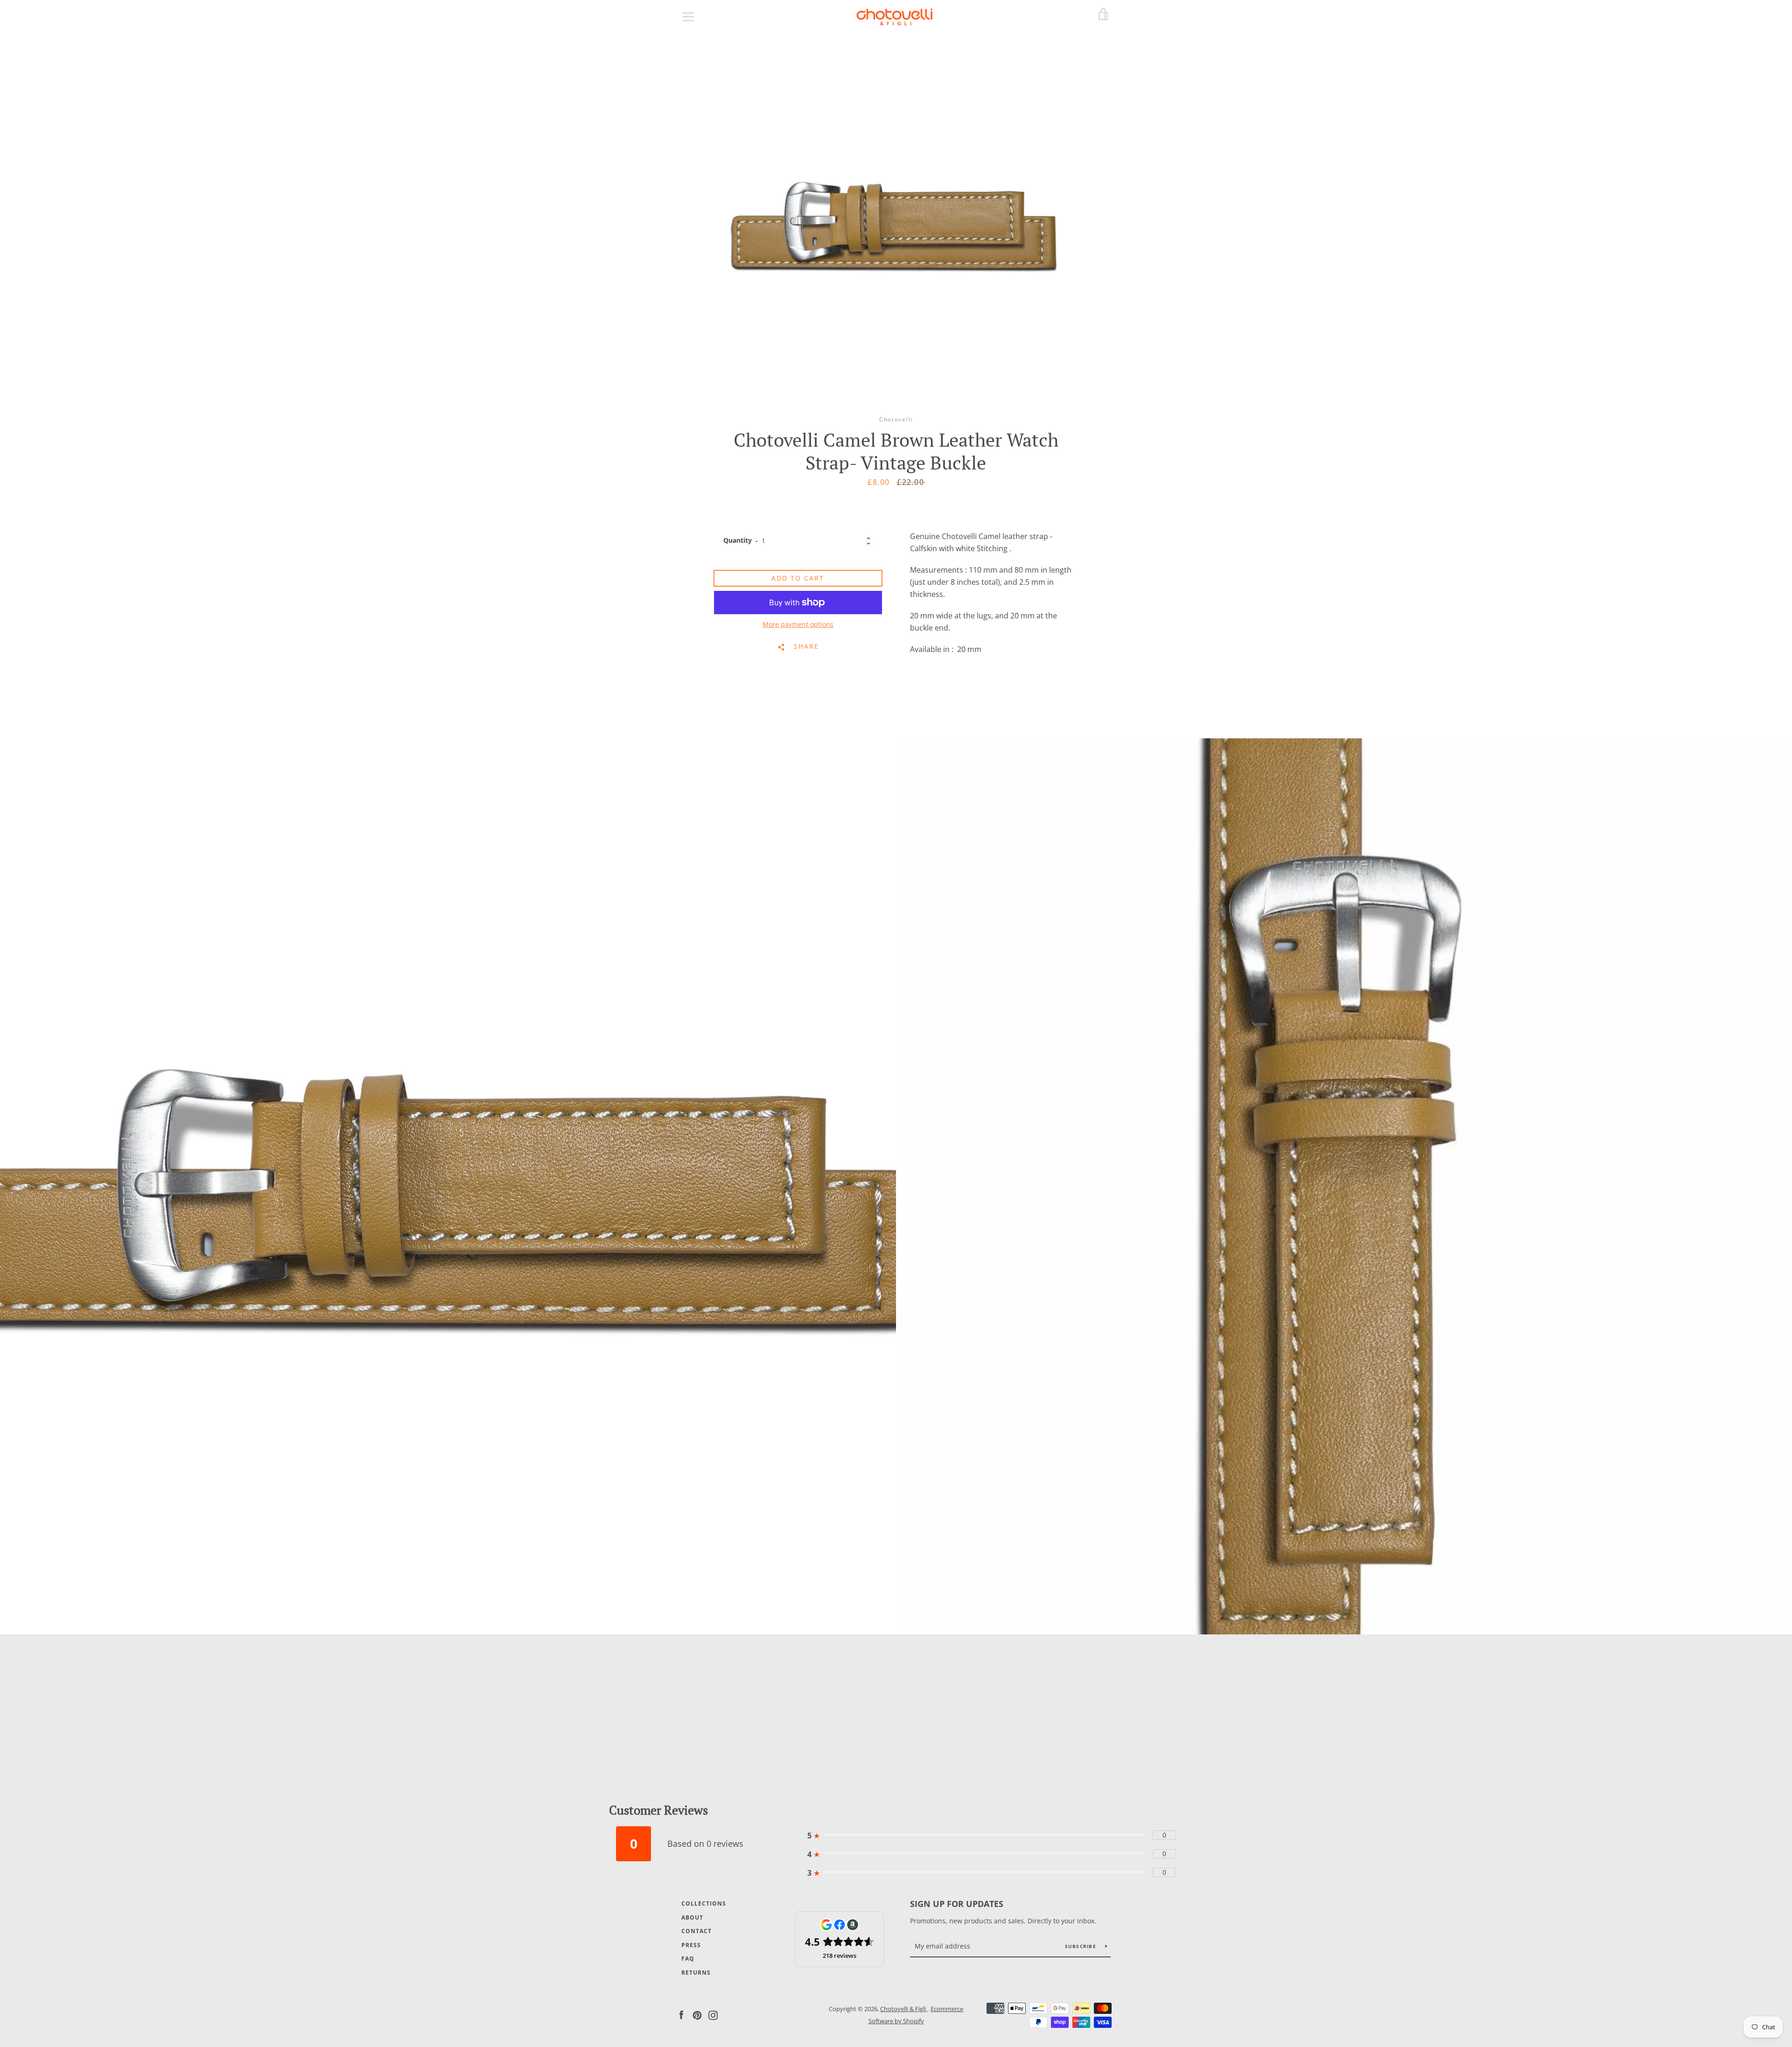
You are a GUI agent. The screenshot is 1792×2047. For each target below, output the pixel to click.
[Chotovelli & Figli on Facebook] (681, 2014)
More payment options (798, 624)
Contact (696, 1931)
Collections (704, 1903)
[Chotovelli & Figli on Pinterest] (697, 2014)
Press (691, 1945)
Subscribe (1082, 1946)
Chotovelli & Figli (904, 2009)
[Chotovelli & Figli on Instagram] (713, 2014)
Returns (696, 1973)
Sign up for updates (957, 1904)
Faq (688, 1959)
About (692, 1917)
